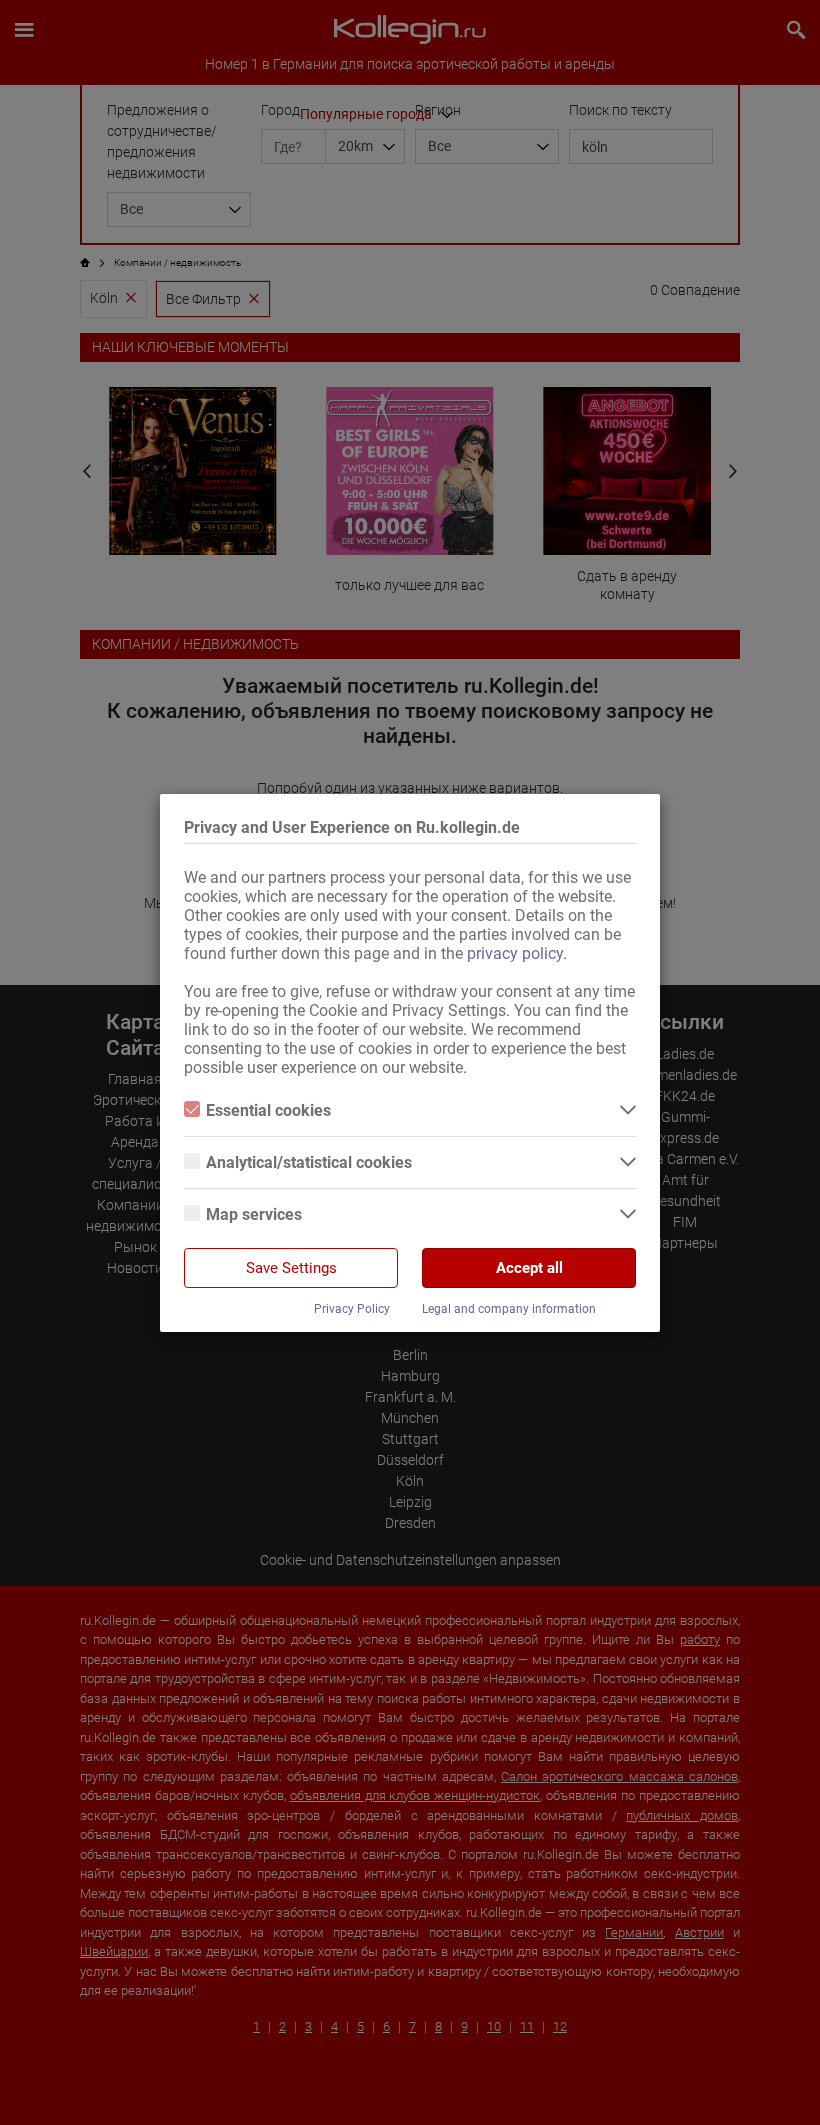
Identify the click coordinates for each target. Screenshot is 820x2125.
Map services (254, 1214)
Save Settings (291, 1268)
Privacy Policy (352, 1309)
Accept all (529, 1268)
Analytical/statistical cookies (309, 1162)
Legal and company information (509, 1309)
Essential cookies (268, 1110)
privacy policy (515, 953)
